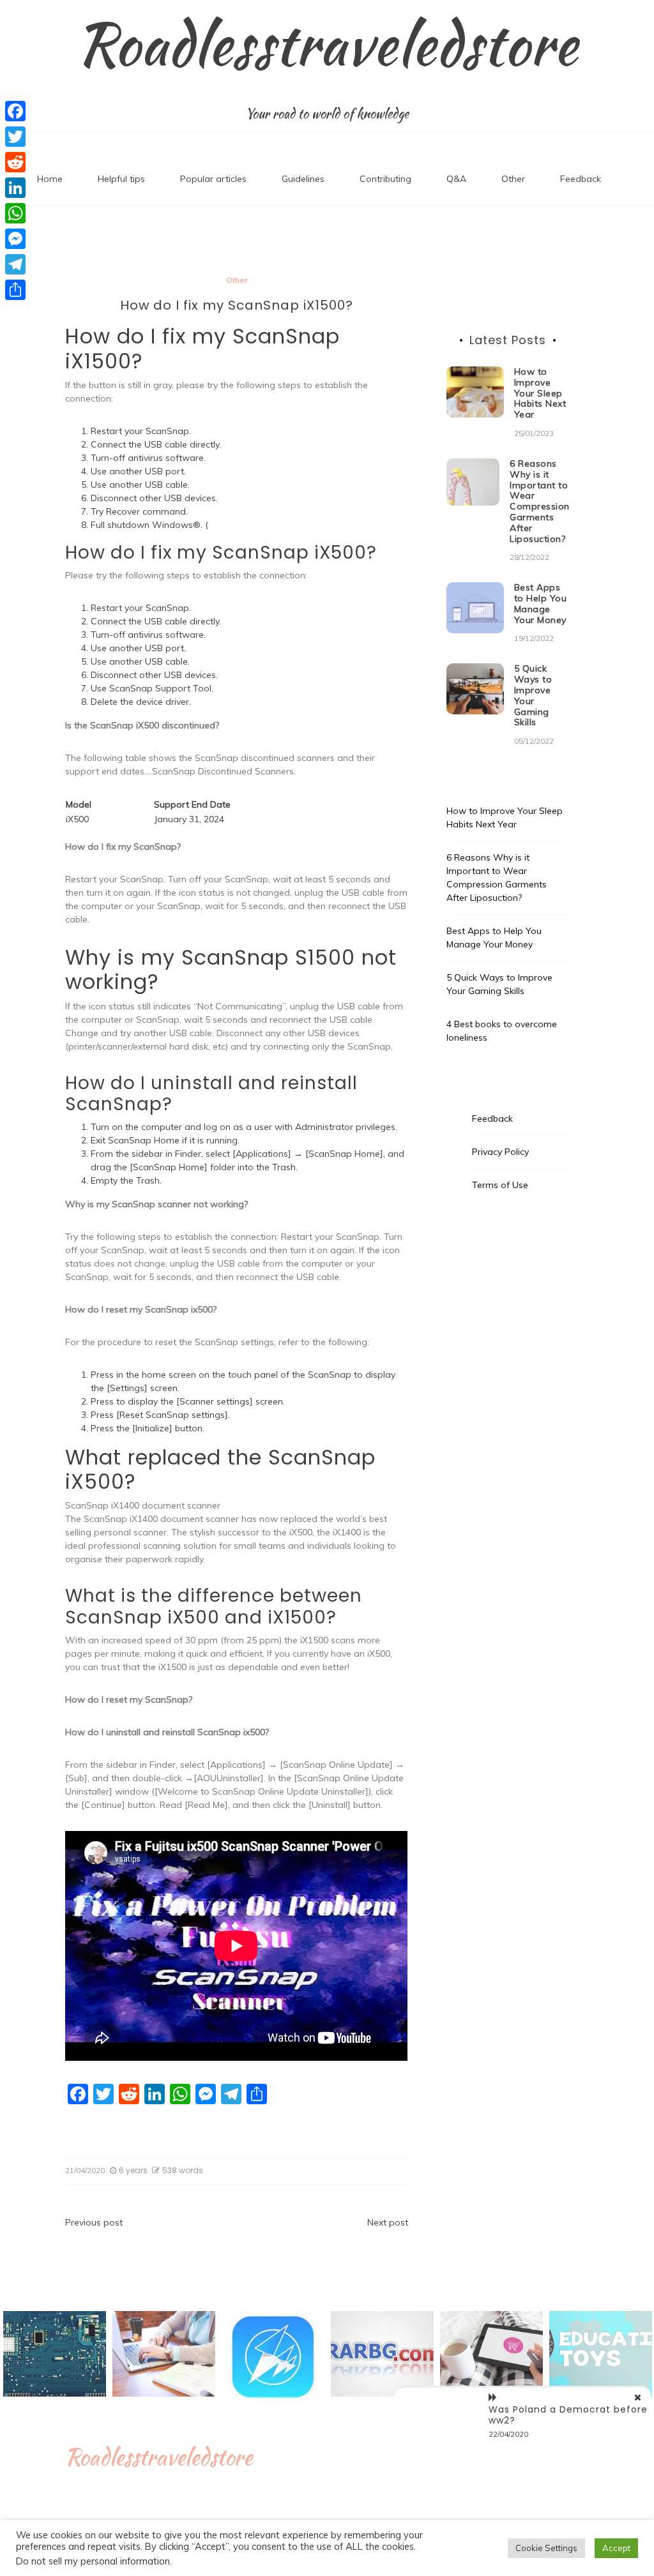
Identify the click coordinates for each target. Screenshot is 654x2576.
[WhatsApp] (15, 213)
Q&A (456, 179)
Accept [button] (616, 2548)
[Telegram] (15, 264)
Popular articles (213, 179)
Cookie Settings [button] (546, 2548)
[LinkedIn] (15, 188)
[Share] (15, 290)
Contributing (385, 179)
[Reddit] (15, 162)
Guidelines (303, 179)
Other (513, 179)
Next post (388, 2222)
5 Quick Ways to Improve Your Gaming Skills (533, 695)
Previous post (94, 2222)
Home (50, 179)
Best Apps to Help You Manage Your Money (541, 603)
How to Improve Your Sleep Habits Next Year (540, 393)
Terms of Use (500, 1185)
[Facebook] (15, 111)
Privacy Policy (500, 1152)
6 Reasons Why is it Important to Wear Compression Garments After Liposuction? (540, 501)
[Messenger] (15, 239)
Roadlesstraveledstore (327, 44)
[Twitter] (15, 137)
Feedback (581, 179)
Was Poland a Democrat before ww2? (568, 2415)
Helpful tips (121, 179)
